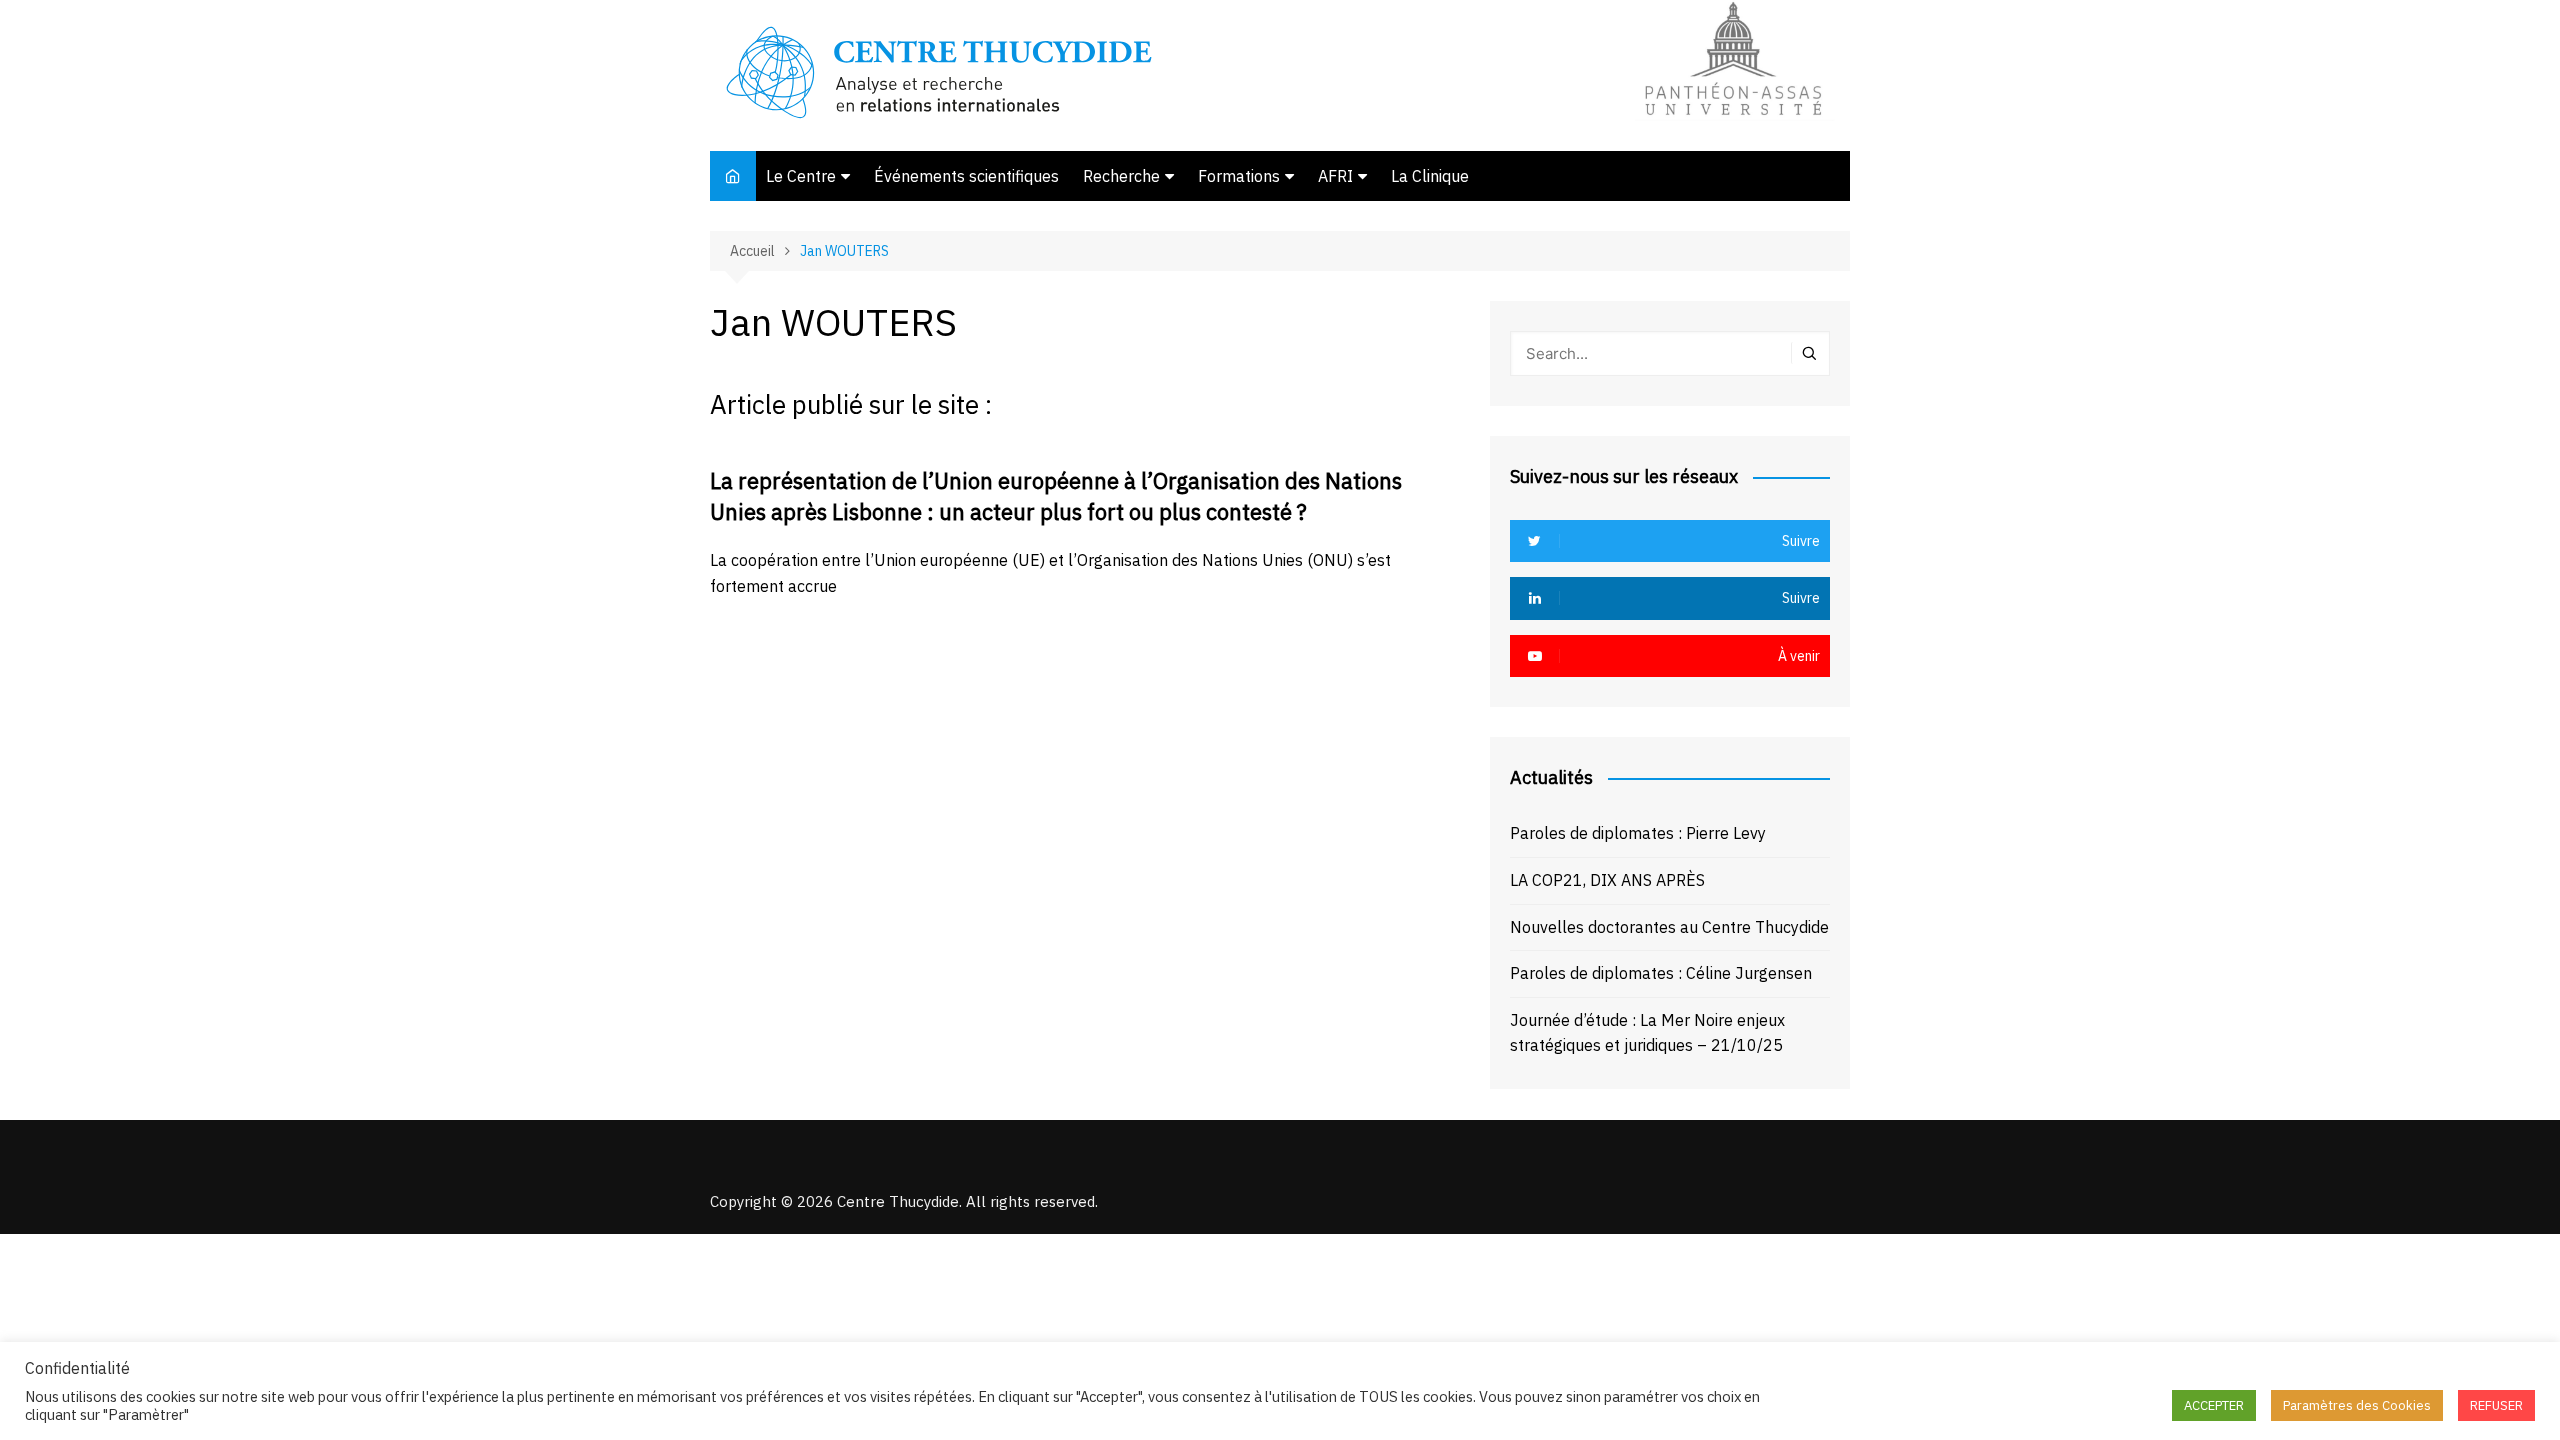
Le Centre (801, 176)
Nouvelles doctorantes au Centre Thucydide (1669, 927)
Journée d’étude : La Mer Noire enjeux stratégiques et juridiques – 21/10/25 (1647, 1033)
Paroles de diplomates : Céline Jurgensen (1661, 973)
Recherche (1121, 176)
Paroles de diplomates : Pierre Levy (1638, 833)
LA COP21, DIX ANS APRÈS (1607, 880)
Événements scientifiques (966, 176)
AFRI (1335, 176)
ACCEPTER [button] (2214, 1405)
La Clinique (1430, 176)
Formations (1239, 176)
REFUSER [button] (2496, 1405)
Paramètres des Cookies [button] (2357, 1405)
